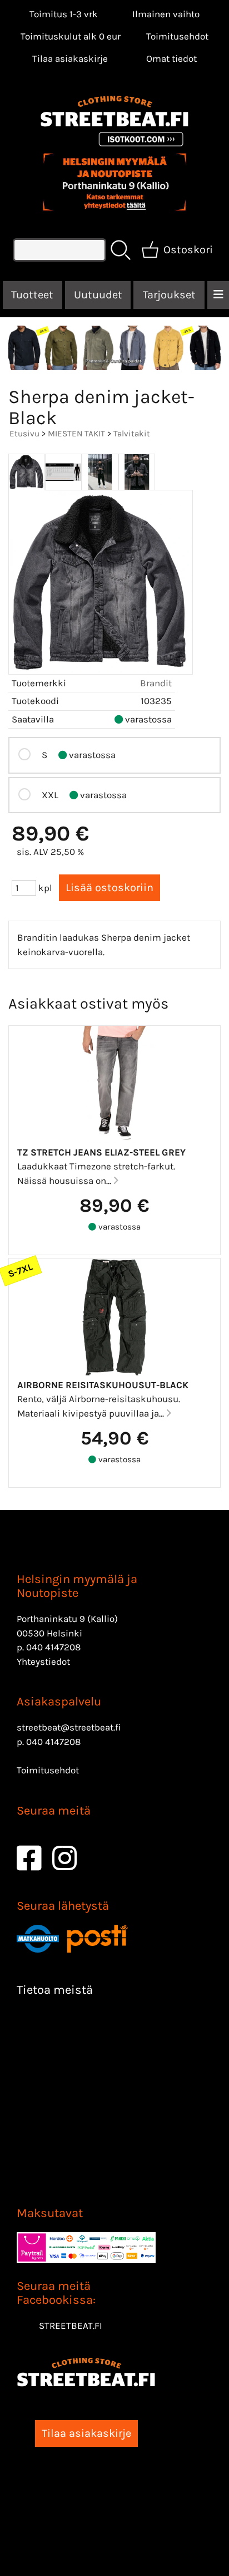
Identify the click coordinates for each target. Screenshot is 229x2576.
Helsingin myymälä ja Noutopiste (77, 1586)
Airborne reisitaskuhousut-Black (103, 1385)
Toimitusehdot (177, 36)
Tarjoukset (169, 295)
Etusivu (24, 434)
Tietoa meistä (55, 1990)
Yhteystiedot (43, 1661)
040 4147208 (53, 1647)
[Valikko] (218, 295)
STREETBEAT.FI (71, 2326)
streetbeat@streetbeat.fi (69, 1727)
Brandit (156, 683)
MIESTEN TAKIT (76, 434)
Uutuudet (98, 295)
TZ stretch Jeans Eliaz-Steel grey (101, 1152)
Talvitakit (132, 434)
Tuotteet (32, 295)
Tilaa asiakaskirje (70, 58)
